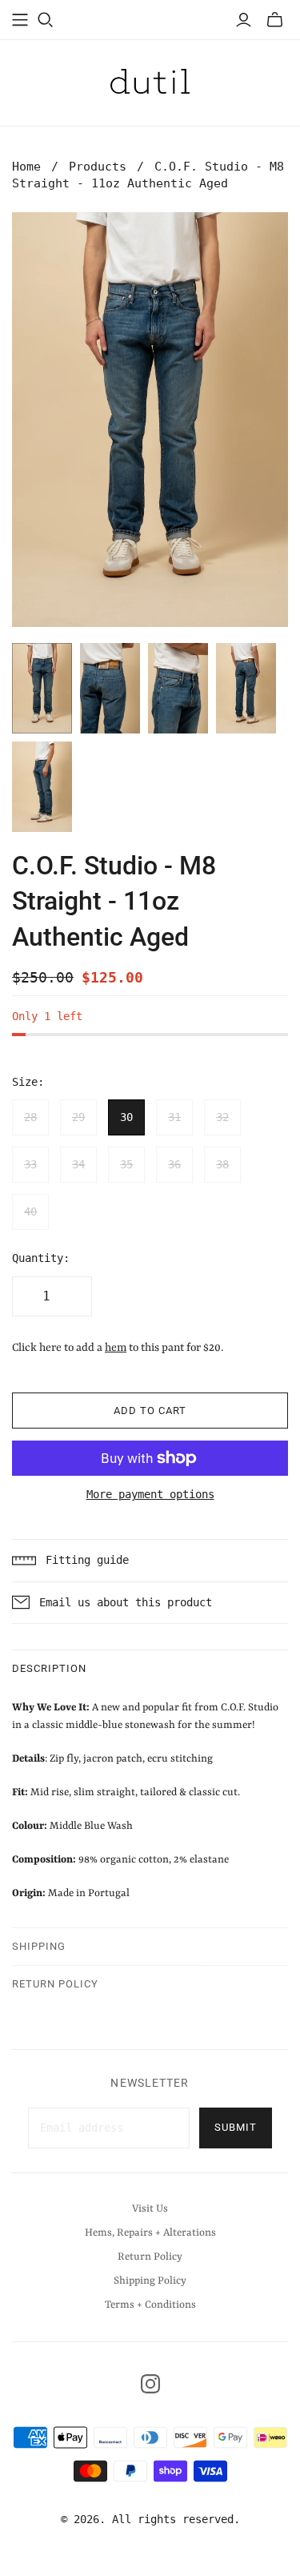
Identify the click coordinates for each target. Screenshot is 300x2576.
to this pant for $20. (164, 1348)
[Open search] (46, 20)
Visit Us (150, 2209)
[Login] (244, 20)
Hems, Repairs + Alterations (150, 2233)
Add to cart (150, 1411)
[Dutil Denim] (150, 80)
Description (49, 1668)
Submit (236, 2127)
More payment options (150, 1494)
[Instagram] (150, 2384)
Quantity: (41, 1258)
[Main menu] (20, 20)
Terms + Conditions (150, 2305)
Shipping (39, 1946)
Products (98, 167)
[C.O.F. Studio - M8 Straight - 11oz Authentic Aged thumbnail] (42, 688)
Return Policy (56, 1984)
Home (26, 167)
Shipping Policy (150, 2281)
